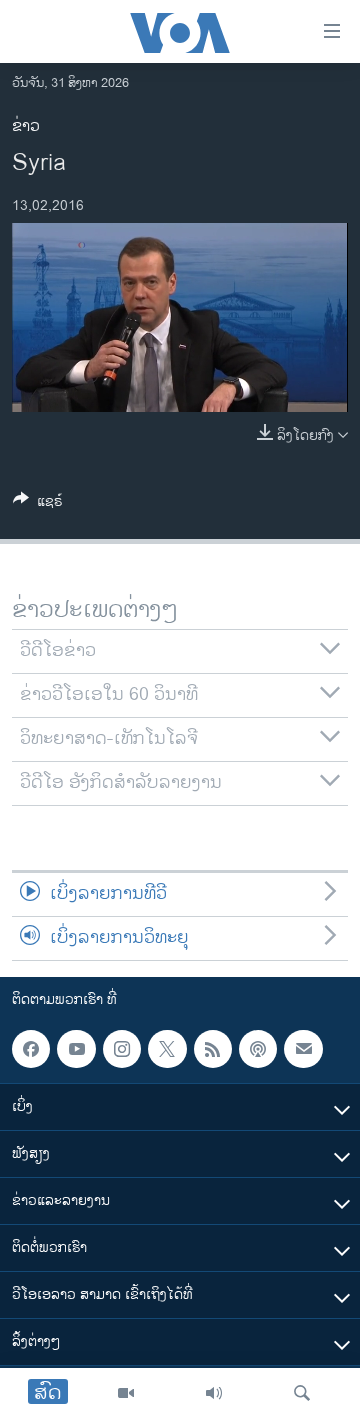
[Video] (126, 1393)
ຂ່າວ (26, 126)
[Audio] (214, 1393)
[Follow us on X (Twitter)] (167, 1049)
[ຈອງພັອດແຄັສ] (303, 1049)
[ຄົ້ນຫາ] (302, 1393)
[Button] (38, 504)
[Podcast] (258, 1049)
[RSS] (213, 1049)
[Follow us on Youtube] (76, 1049)
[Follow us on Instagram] (122, 1049)
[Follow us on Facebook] (31, 1049)
